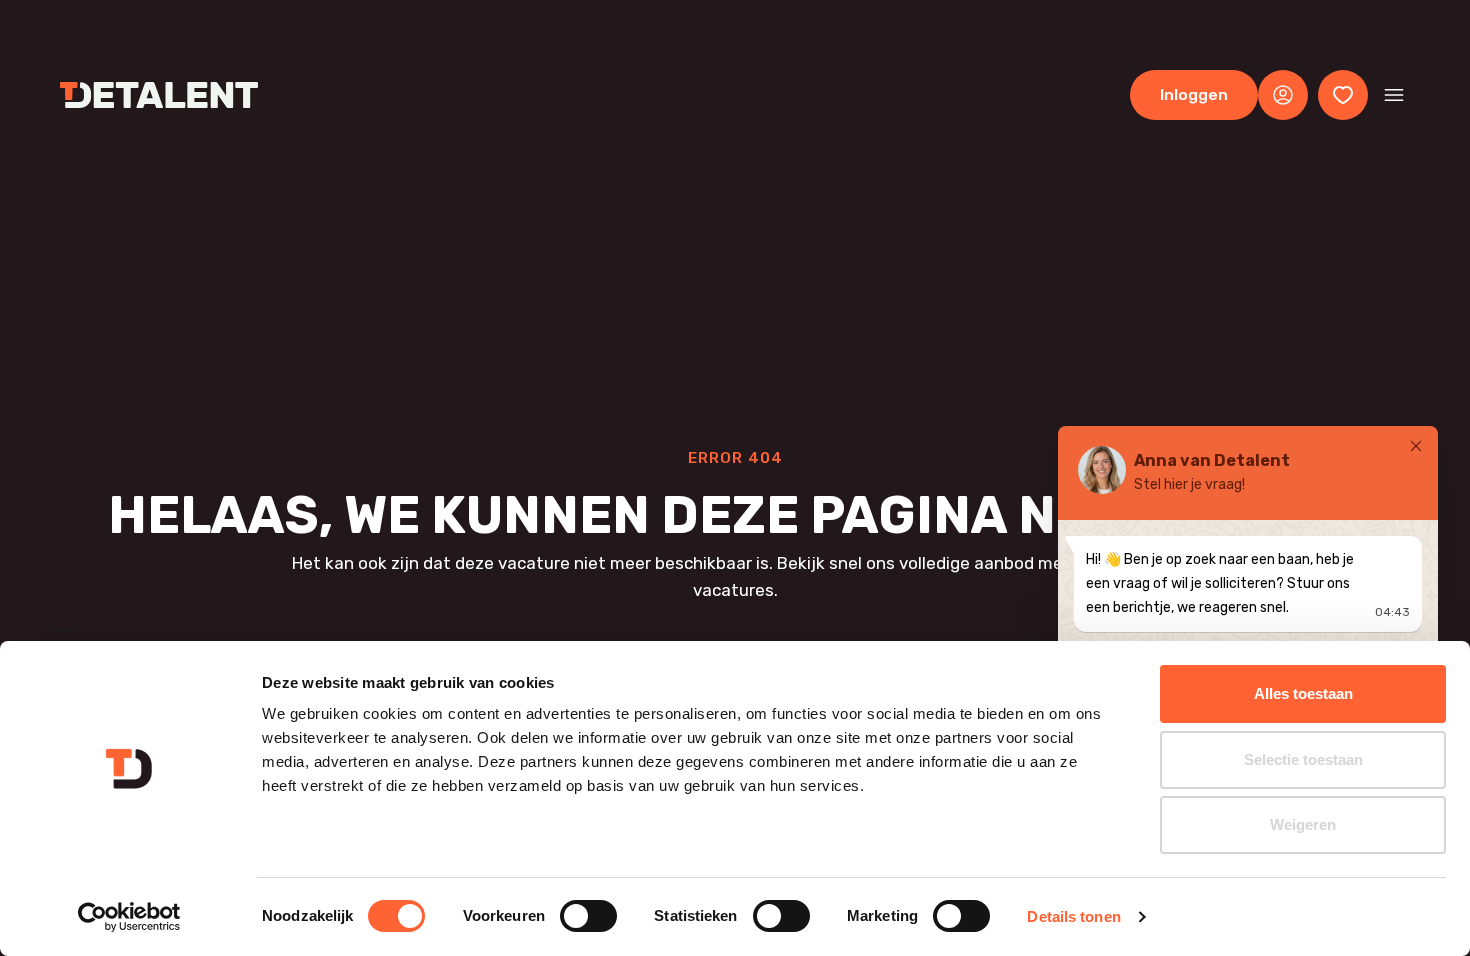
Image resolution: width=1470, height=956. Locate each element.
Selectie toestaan (1303, 759)
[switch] (588, 916)
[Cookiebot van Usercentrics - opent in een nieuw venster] (129, 917)
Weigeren (1303, 824)
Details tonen (1073, 916)
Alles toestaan (1303, 693)
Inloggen (1194, 94)
